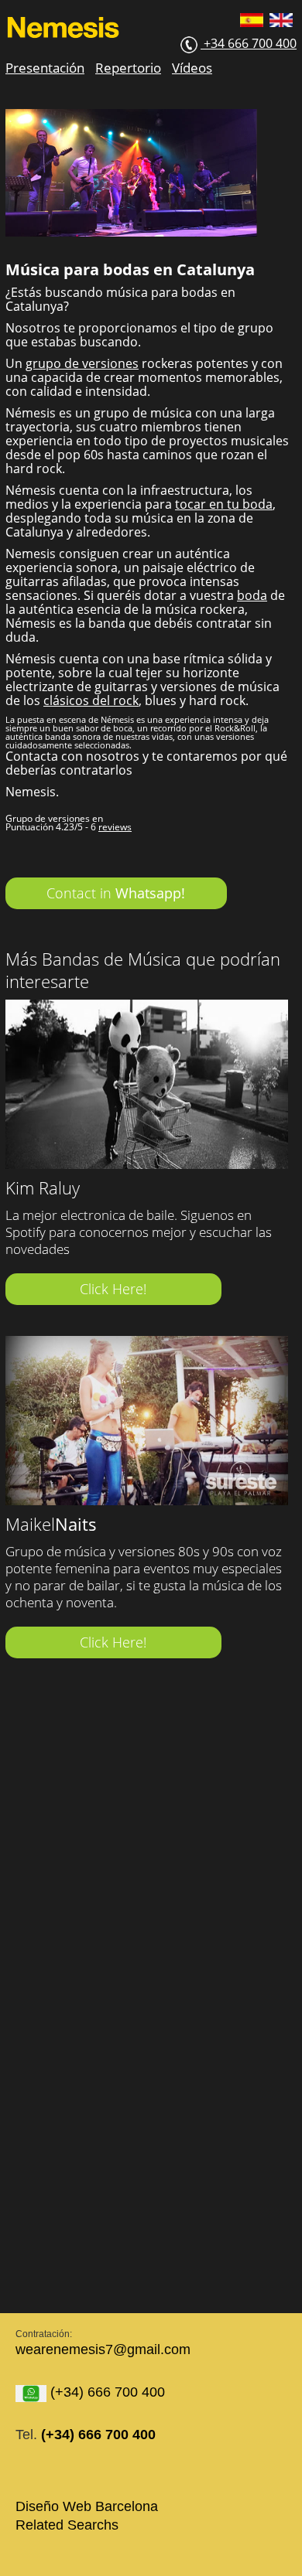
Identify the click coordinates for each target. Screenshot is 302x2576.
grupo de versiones (82, 363)
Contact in (116, 893)
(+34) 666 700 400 (106, 2392)
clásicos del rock (91, 700)
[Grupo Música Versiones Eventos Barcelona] (254, 24)
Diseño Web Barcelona (87, 2506)
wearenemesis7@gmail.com (103, 2349)
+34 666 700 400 (249, 43)
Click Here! (113, 1289)
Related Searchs (67, 2525)
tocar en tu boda (224, 504)
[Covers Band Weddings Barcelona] (283, 24)
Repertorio (128, 68)
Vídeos (192, 68)
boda (252, 595)
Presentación (45, 68)
